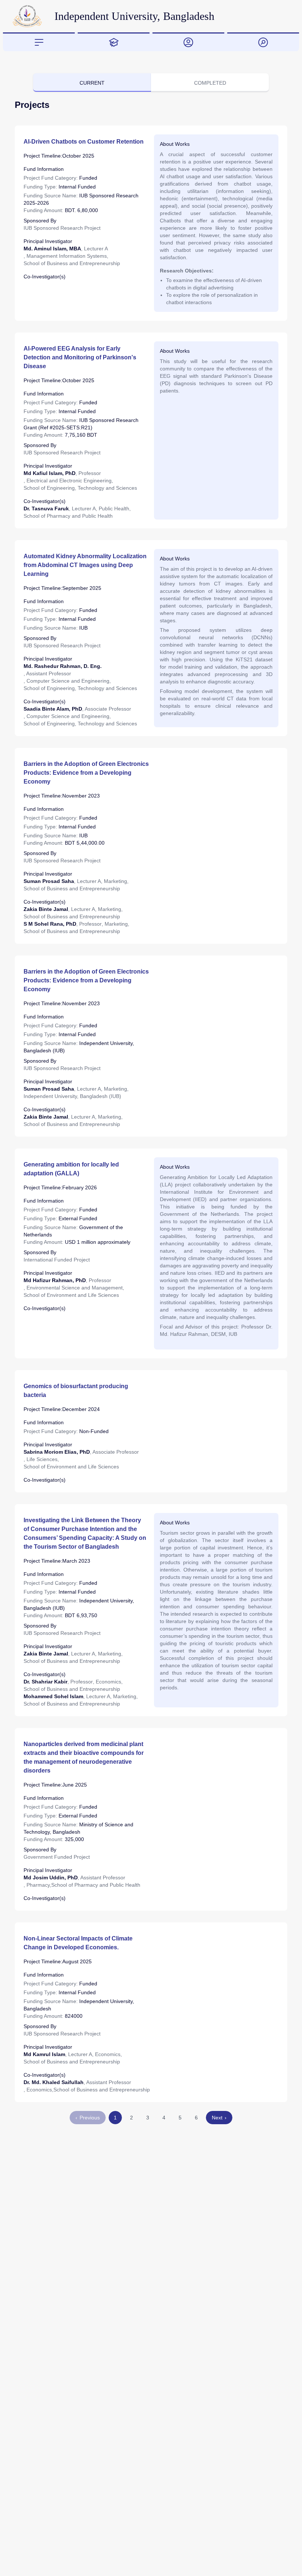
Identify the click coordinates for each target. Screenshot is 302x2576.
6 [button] (196, 2118)
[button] (219, 2118)
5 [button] (180, 2118)
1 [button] (115, 2118)
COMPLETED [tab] (210, 83)
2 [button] (131, 2118)
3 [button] (148, 2118)
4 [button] (164, 2118)
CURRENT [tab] (92, 83)
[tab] (39, 42)
